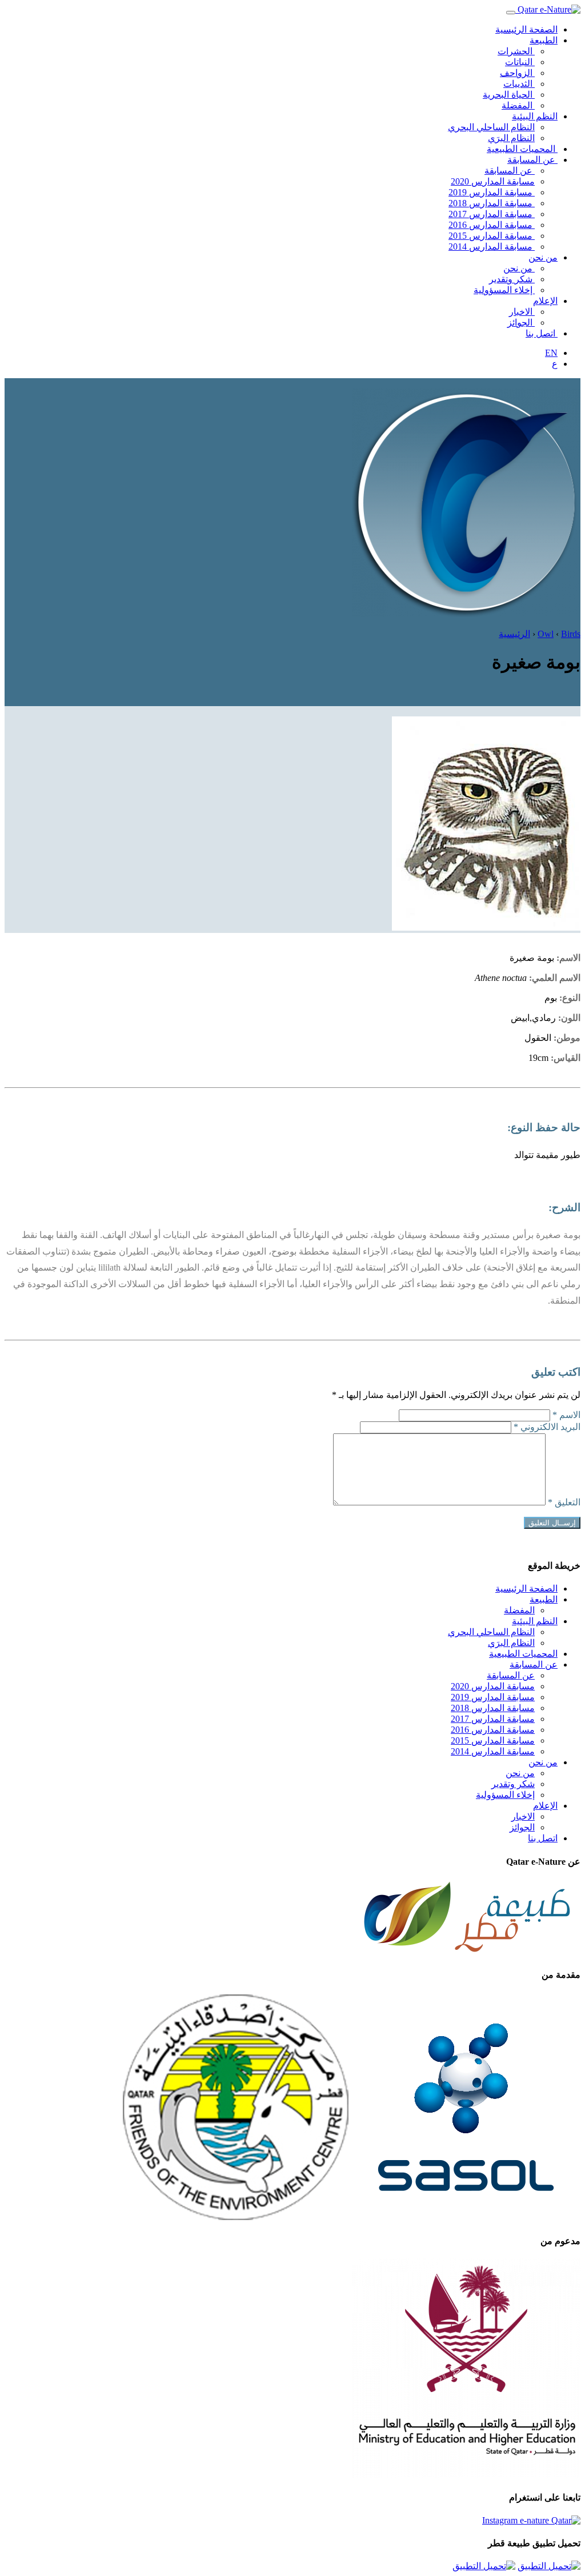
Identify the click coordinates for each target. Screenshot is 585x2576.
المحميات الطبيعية (522, 149)
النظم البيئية (535, 116)
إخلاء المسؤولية (504, 290)
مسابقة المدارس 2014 (492, 247)
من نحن (543, 257)
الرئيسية (514, 634)
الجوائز (521, 322)
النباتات (520, 62)
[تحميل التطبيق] (549, 2566)
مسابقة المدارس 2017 (492, 214)
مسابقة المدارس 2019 (492, 192)
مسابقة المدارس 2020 (493, 181)
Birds (571, 634)
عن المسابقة (532, 160)
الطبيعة (544, 40)
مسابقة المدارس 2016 (492, 225)
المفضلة (518, 105)
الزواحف (517, 73)
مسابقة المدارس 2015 (492, 236)
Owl (546, 634)
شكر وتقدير (512, 279)
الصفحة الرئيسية (526, 29)
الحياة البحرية (509, 95)
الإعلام (545, 301)
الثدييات (519, 84)
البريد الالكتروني (547, 1427)
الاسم (566, 1415)
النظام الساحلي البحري (491, 127)
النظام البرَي (511, 138)
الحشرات (516, 51)
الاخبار (522, 312)
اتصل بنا (542, 333)
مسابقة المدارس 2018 (492, 203)
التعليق (564, 1502)
